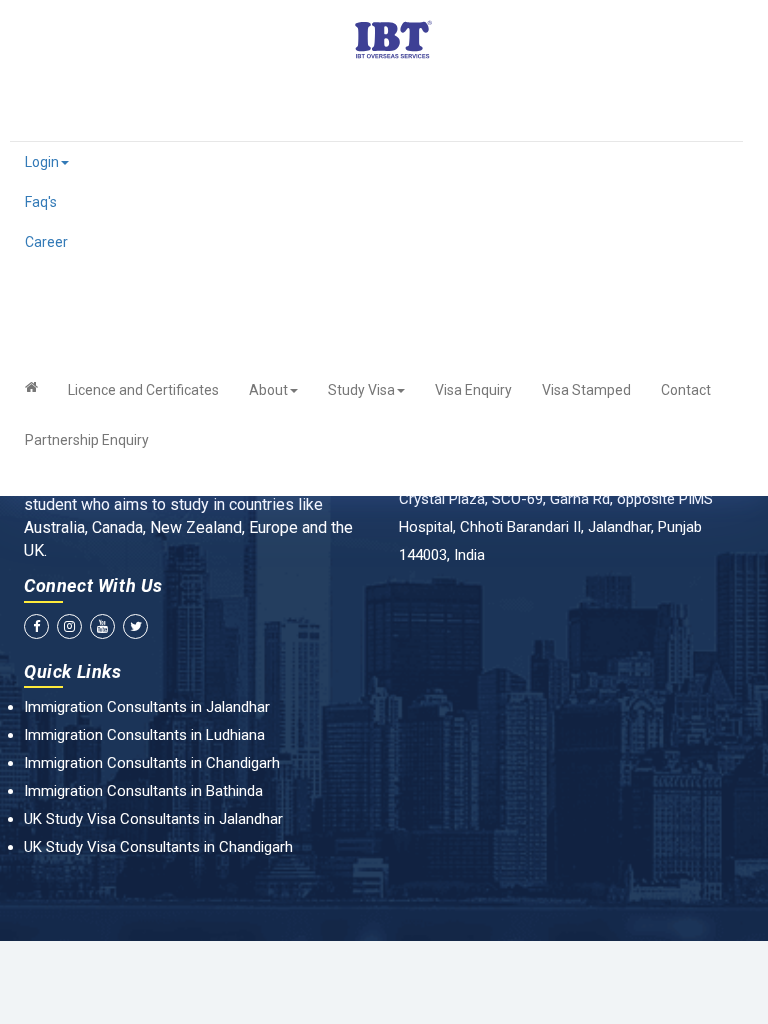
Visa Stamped (586, 390)
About (268, 390)
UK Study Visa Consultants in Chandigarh (158, 847)
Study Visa (361, 390)
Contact (686, 390)
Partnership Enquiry (87, 440)
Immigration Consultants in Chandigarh (152, 763)
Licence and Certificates (143, 390)
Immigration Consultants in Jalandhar (147, 707)
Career (46, 242)
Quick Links (73, 671)
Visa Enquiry (473, 390)
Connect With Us (93, 585)
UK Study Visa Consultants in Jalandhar (153, 819)
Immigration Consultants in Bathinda (143, 791)
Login (42, 162)
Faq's (41, 202)
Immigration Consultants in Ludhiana (144, 735)
